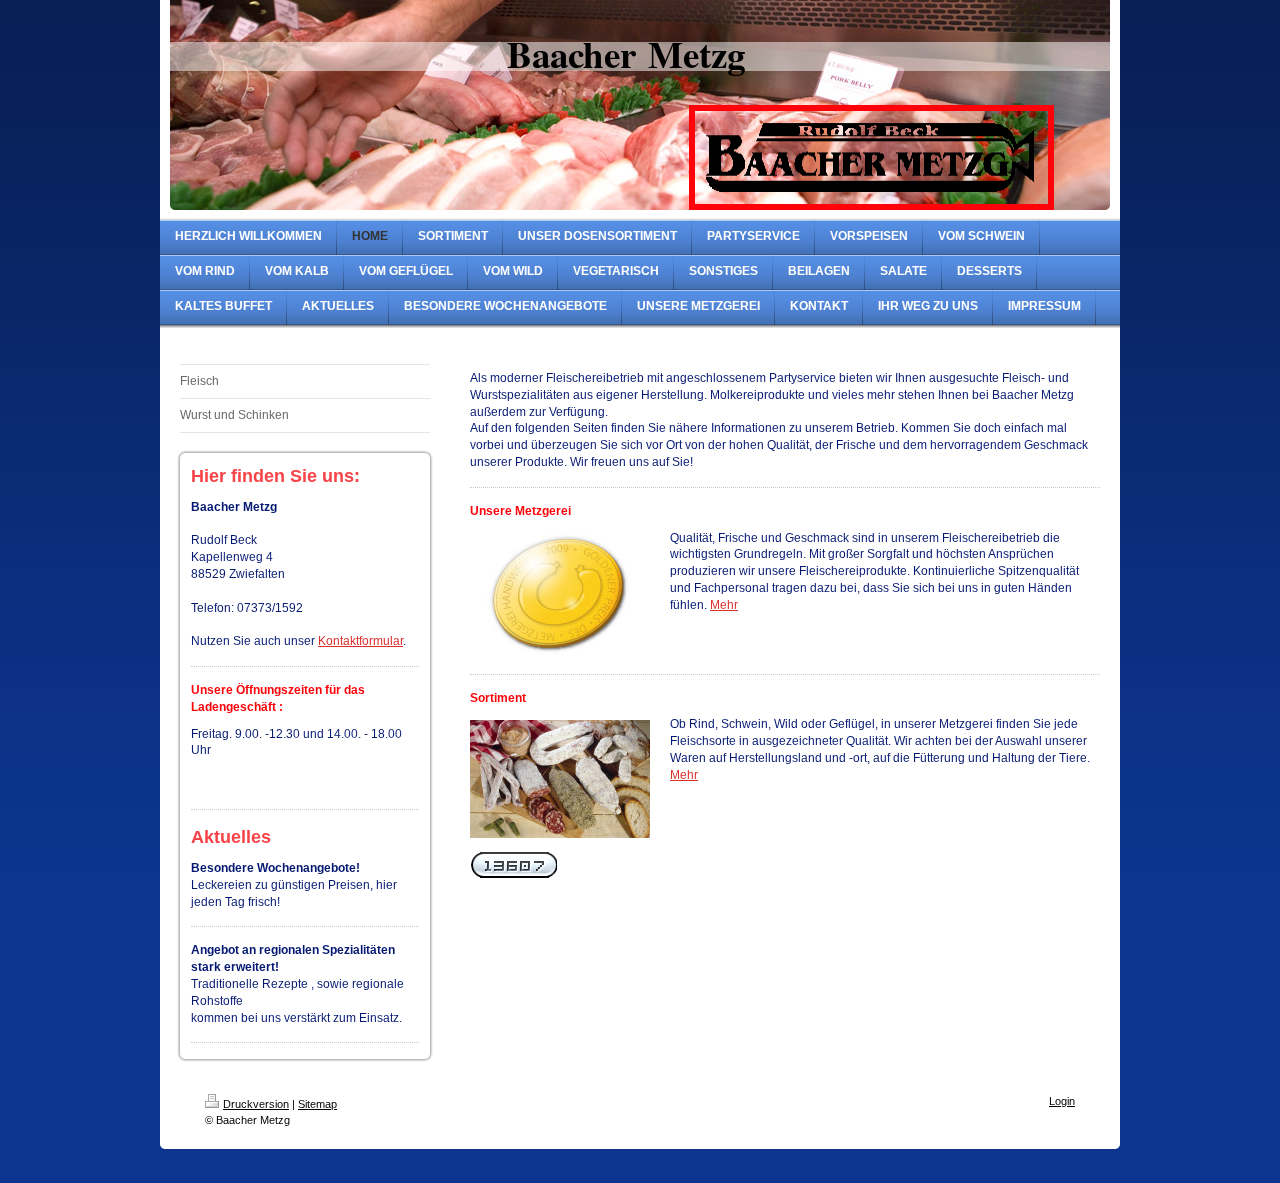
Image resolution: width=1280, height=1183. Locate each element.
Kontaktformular (360, 641)
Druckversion (256, 1104)
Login (1062, 1101)
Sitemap (317, 1104)
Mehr (724, 605)
